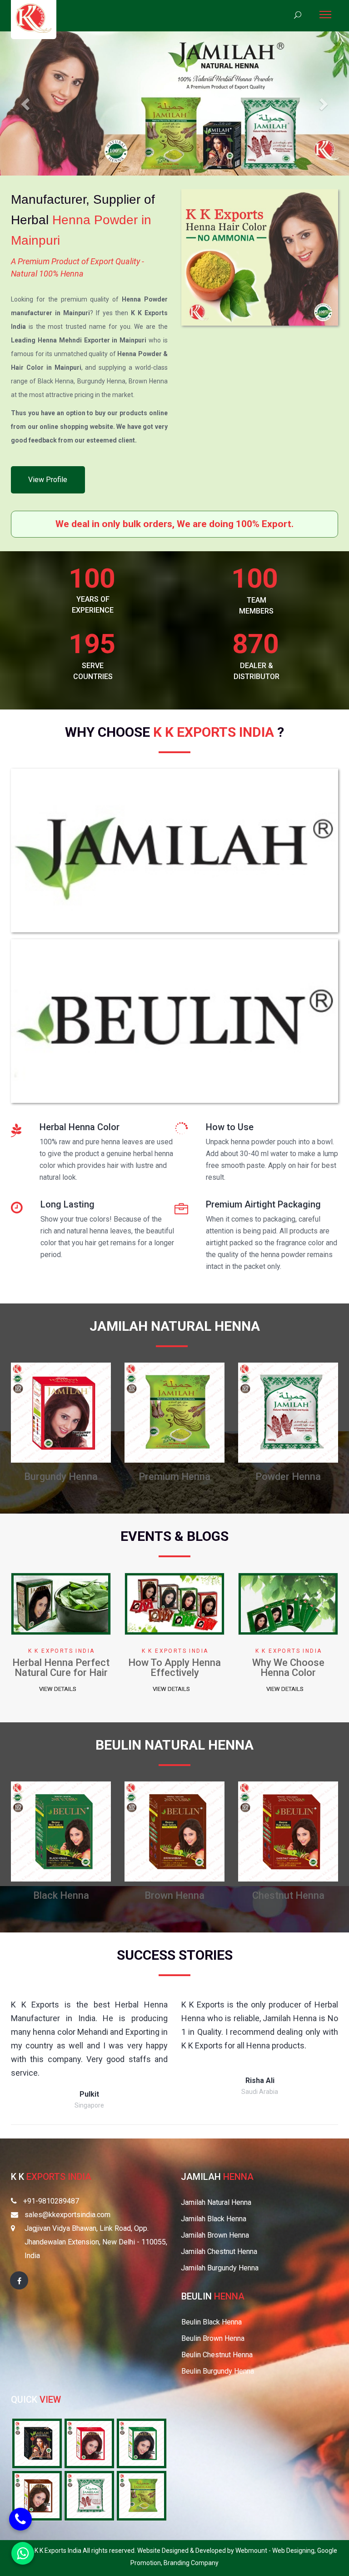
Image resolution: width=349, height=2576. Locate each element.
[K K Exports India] (34, 18)
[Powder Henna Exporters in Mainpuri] (89, 2495)
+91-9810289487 (51, 2201)
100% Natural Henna (174, 1477)
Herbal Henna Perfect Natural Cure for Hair (174, 1668)
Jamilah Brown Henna (215, 2235)
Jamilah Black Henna (214, 2219)
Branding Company (191, 2563)
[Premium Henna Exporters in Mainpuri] (142, 2495)
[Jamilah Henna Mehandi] (174, 853)
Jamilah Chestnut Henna (219, 2251)
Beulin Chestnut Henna (217, 2355)
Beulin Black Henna (212, 2322)
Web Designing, (295, 2551)
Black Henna (288, 1477)
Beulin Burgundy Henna (218, 2371)
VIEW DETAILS (58, 1689)
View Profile (48, 480)
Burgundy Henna (174, 1895)
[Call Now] (20, 2519)
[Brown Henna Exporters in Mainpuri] (37, 2495)
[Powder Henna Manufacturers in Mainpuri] (61, 1412)
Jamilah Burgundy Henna (220, 2268)
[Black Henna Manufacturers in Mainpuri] (288, 1412)
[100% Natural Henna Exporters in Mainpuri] (37, 2443)
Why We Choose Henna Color (61, 1668)
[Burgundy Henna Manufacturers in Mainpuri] (174, 1831)
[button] (26, 103)
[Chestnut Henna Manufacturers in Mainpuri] (61, 1831)
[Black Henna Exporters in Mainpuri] (142, 2443)
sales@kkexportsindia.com (67, 2215)
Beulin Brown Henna (213, 2338)
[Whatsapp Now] (23, 2553)
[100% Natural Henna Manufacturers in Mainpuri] (174, 1412)
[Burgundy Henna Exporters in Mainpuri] (89, 2443)
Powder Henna (61, 1477)
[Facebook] (19, 2280)
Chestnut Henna (61, 1895)
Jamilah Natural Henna (216, 2202)
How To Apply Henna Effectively (288, 1668)
